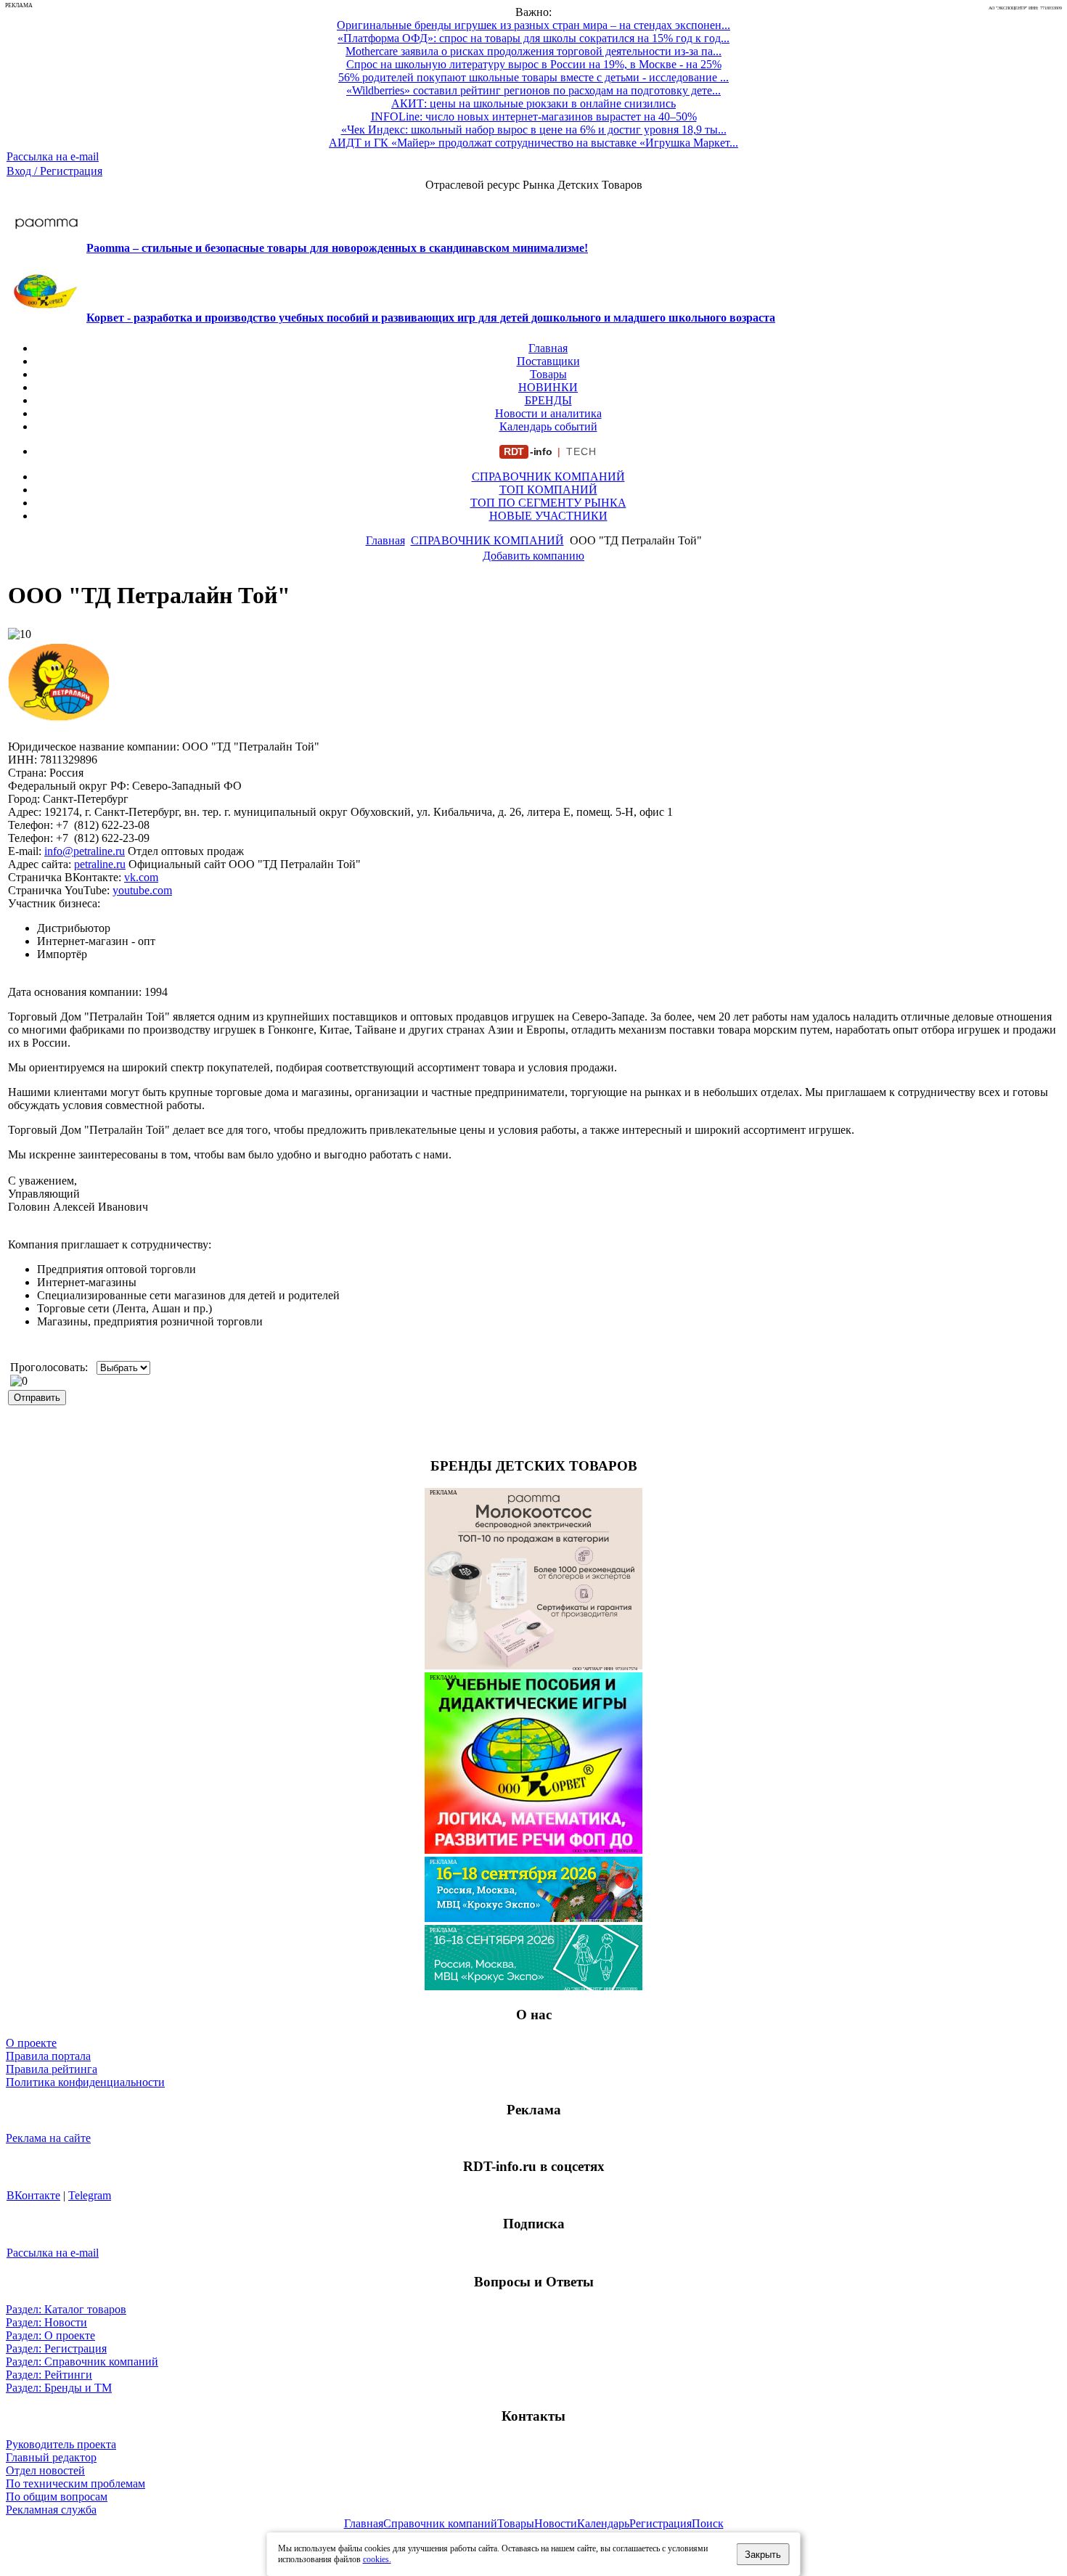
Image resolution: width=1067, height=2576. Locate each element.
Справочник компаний (440, 2523)
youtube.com (142, 890)
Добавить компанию (533, 556)
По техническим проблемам (75, 2483)
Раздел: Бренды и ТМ (59, 2388)
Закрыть (763, 2555)
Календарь (603, 2523)
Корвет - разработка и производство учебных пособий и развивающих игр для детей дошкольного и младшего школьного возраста (431, 318)
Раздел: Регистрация (56, 2348)
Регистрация (661, 2523)
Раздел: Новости (46, 2322)
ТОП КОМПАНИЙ (548, 490)
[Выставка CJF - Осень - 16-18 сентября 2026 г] (533, 1986)
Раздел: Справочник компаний (82, 2362)
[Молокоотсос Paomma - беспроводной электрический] (533, 1665)
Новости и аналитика (548, 413)
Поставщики (548, 361)
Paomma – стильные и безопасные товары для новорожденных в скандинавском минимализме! (337, 248)
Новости (556, 2523)
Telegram (90, 2195)
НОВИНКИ (548, 387)
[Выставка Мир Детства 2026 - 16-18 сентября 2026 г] (533, 1918)
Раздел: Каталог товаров (66, 2309)
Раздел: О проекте (50, 2335)
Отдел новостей (45, 2470)
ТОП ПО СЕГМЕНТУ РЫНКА (548, 503)
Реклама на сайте (48, 2138)
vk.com (141, 877)
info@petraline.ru (85, 851)
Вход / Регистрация (54, 171)
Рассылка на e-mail (53, 156)
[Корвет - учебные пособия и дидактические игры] (533, 1850)
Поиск (708, 2523)
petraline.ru (100, 864)
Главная (548, 348)
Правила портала (48, 2056)
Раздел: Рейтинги (49, 2375)
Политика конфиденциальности (85, 2082)
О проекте (31, 2043)
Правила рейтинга (52, 2069)
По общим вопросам (57, 2497)
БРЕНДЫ (548, 400)
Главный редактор (51, 2457)
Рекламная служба (51, 2510)
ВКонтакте (33, 2195)
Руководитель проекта (61, 2444)
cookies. (377, 2559)
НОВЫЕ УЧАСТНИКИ (548, 516)
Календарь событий (548, 426)
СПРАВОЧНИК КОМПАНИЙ (548, 477)
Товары (548, 374)
